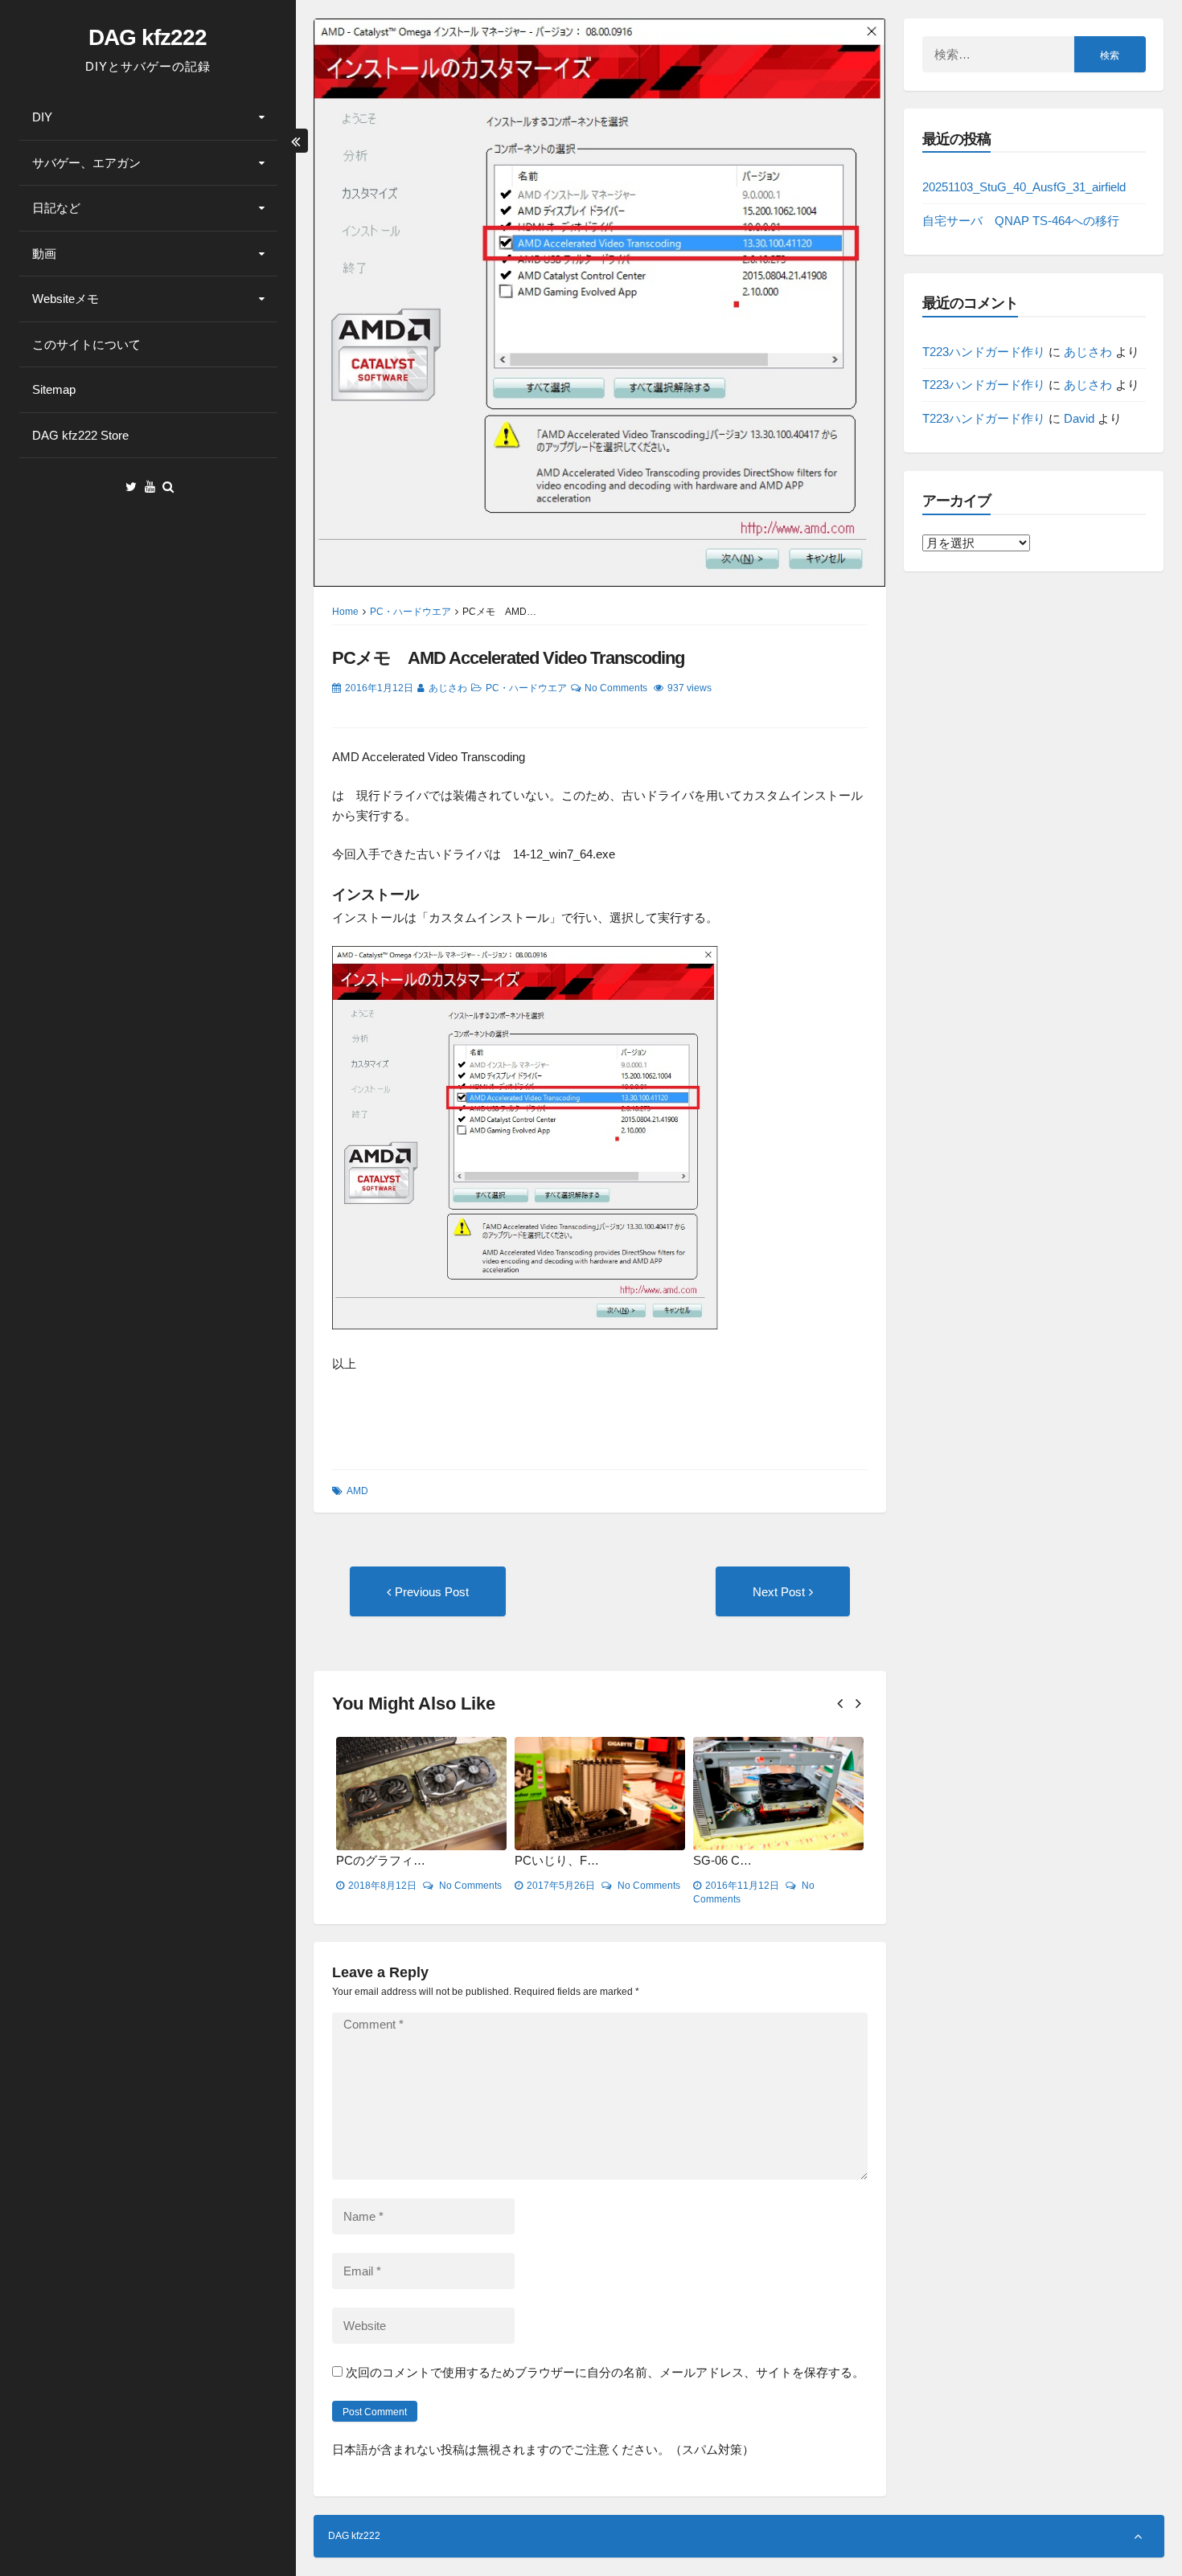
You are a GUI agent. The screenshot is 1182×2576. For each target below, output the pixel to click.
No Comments (616, 688)
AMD (357, 1491)
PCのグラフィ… (381, 1860)
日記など (56, 208)
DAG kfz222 (148, 37)
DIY (42, 117)
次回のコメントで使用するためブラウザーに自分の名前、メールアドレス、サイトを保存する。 (605, 2372)
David (1079, 418)
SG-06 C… (722, 1860)
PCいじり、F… (557, 1860)
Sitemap (54, 389)
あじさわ (448, 688)
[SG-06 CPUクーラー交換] (778, 1794)
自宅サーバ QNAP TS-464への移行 (1021, 221)
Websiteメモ (66, 299)
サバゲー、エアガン (86, 163)
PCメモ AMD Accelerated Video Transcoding (508, 658)
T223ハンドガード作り (984, 352)
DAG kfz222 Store (80, 435)
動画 (44, 254)
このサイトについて (86, 344)
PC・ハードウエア (410, 612)
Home (345, 612)
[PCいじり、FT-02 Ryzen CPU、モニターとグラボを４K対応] (600, 1794)
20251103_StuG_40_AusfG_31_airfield (1024, 187)
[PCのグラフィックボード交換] (421, 1794)
